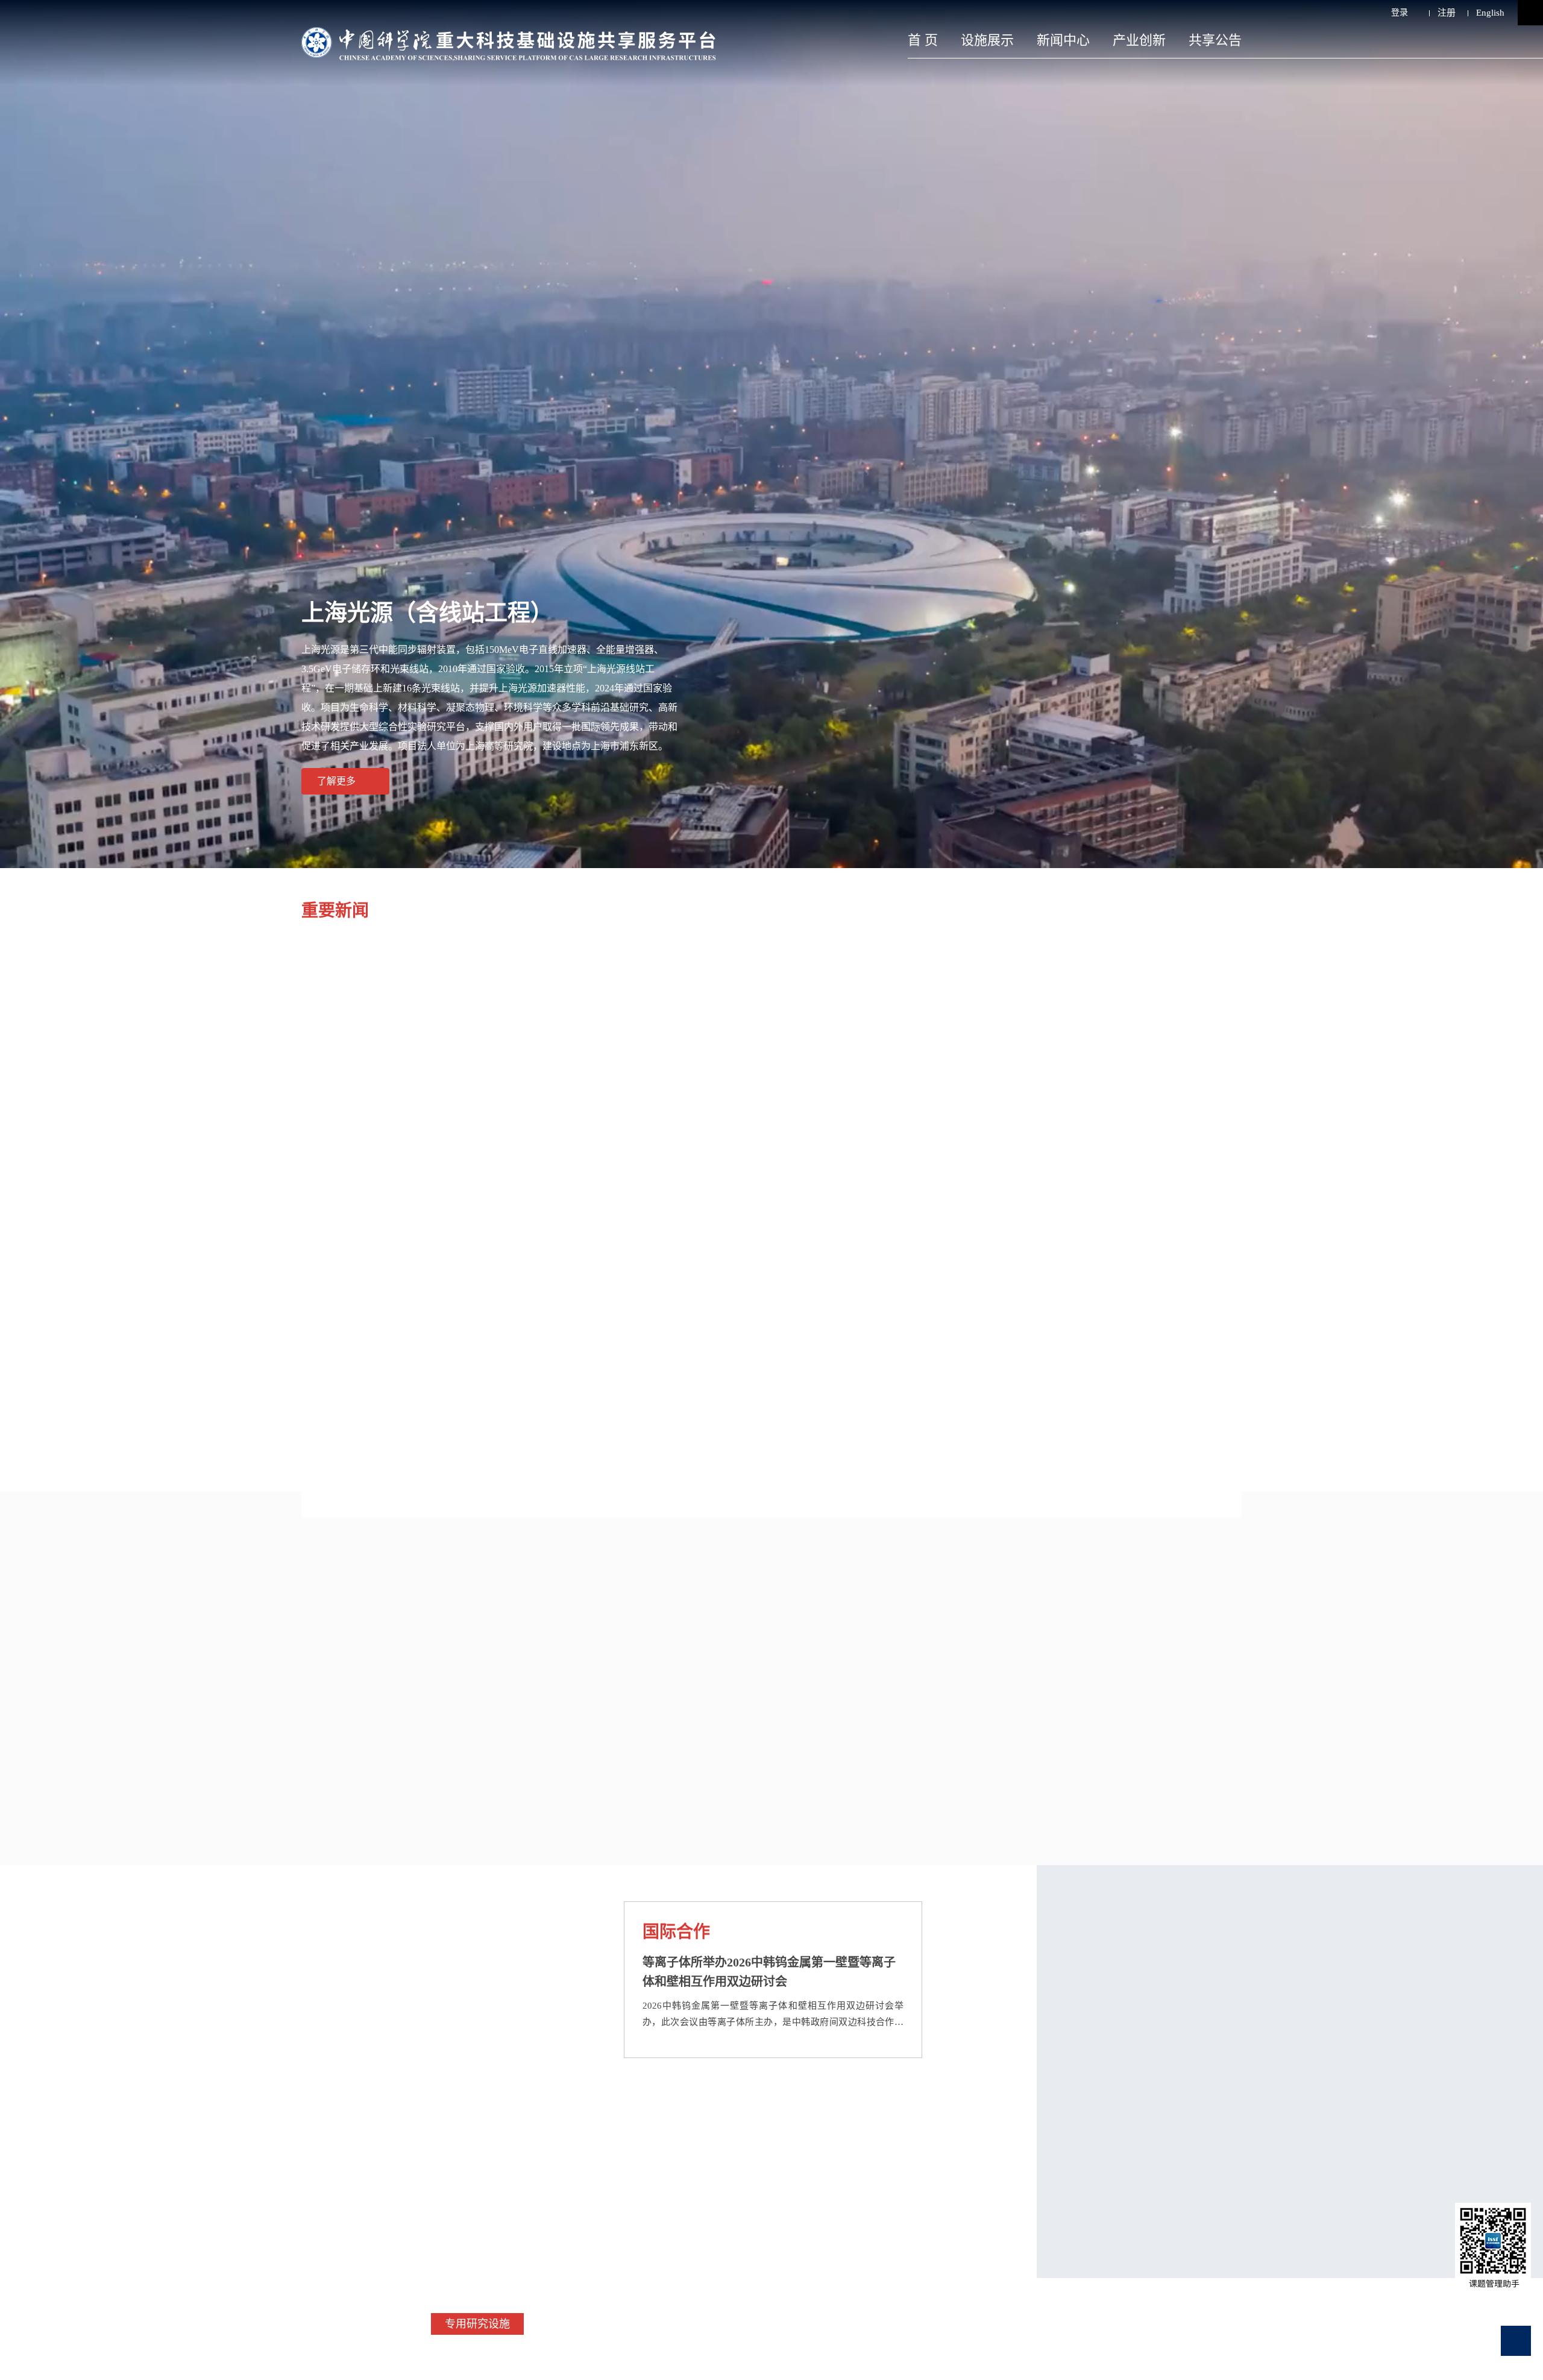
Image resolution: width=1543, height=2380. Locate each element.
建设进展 (275, 1267)
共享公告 (1215, 40)
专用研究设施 (477, 2324)
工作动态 (294, 1932)
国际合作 (676, 1932)
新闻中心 (1063, 40)
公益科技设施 (699, 2324)
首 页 (923, 40)
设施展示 (987, 40)
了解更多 (336, 781)
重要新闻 (335, 911)
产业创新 (1139, 40)
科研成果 (795, 1594)
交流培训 (294, 2116)
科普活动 (616, 2116)
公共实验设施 (588, 2324)
